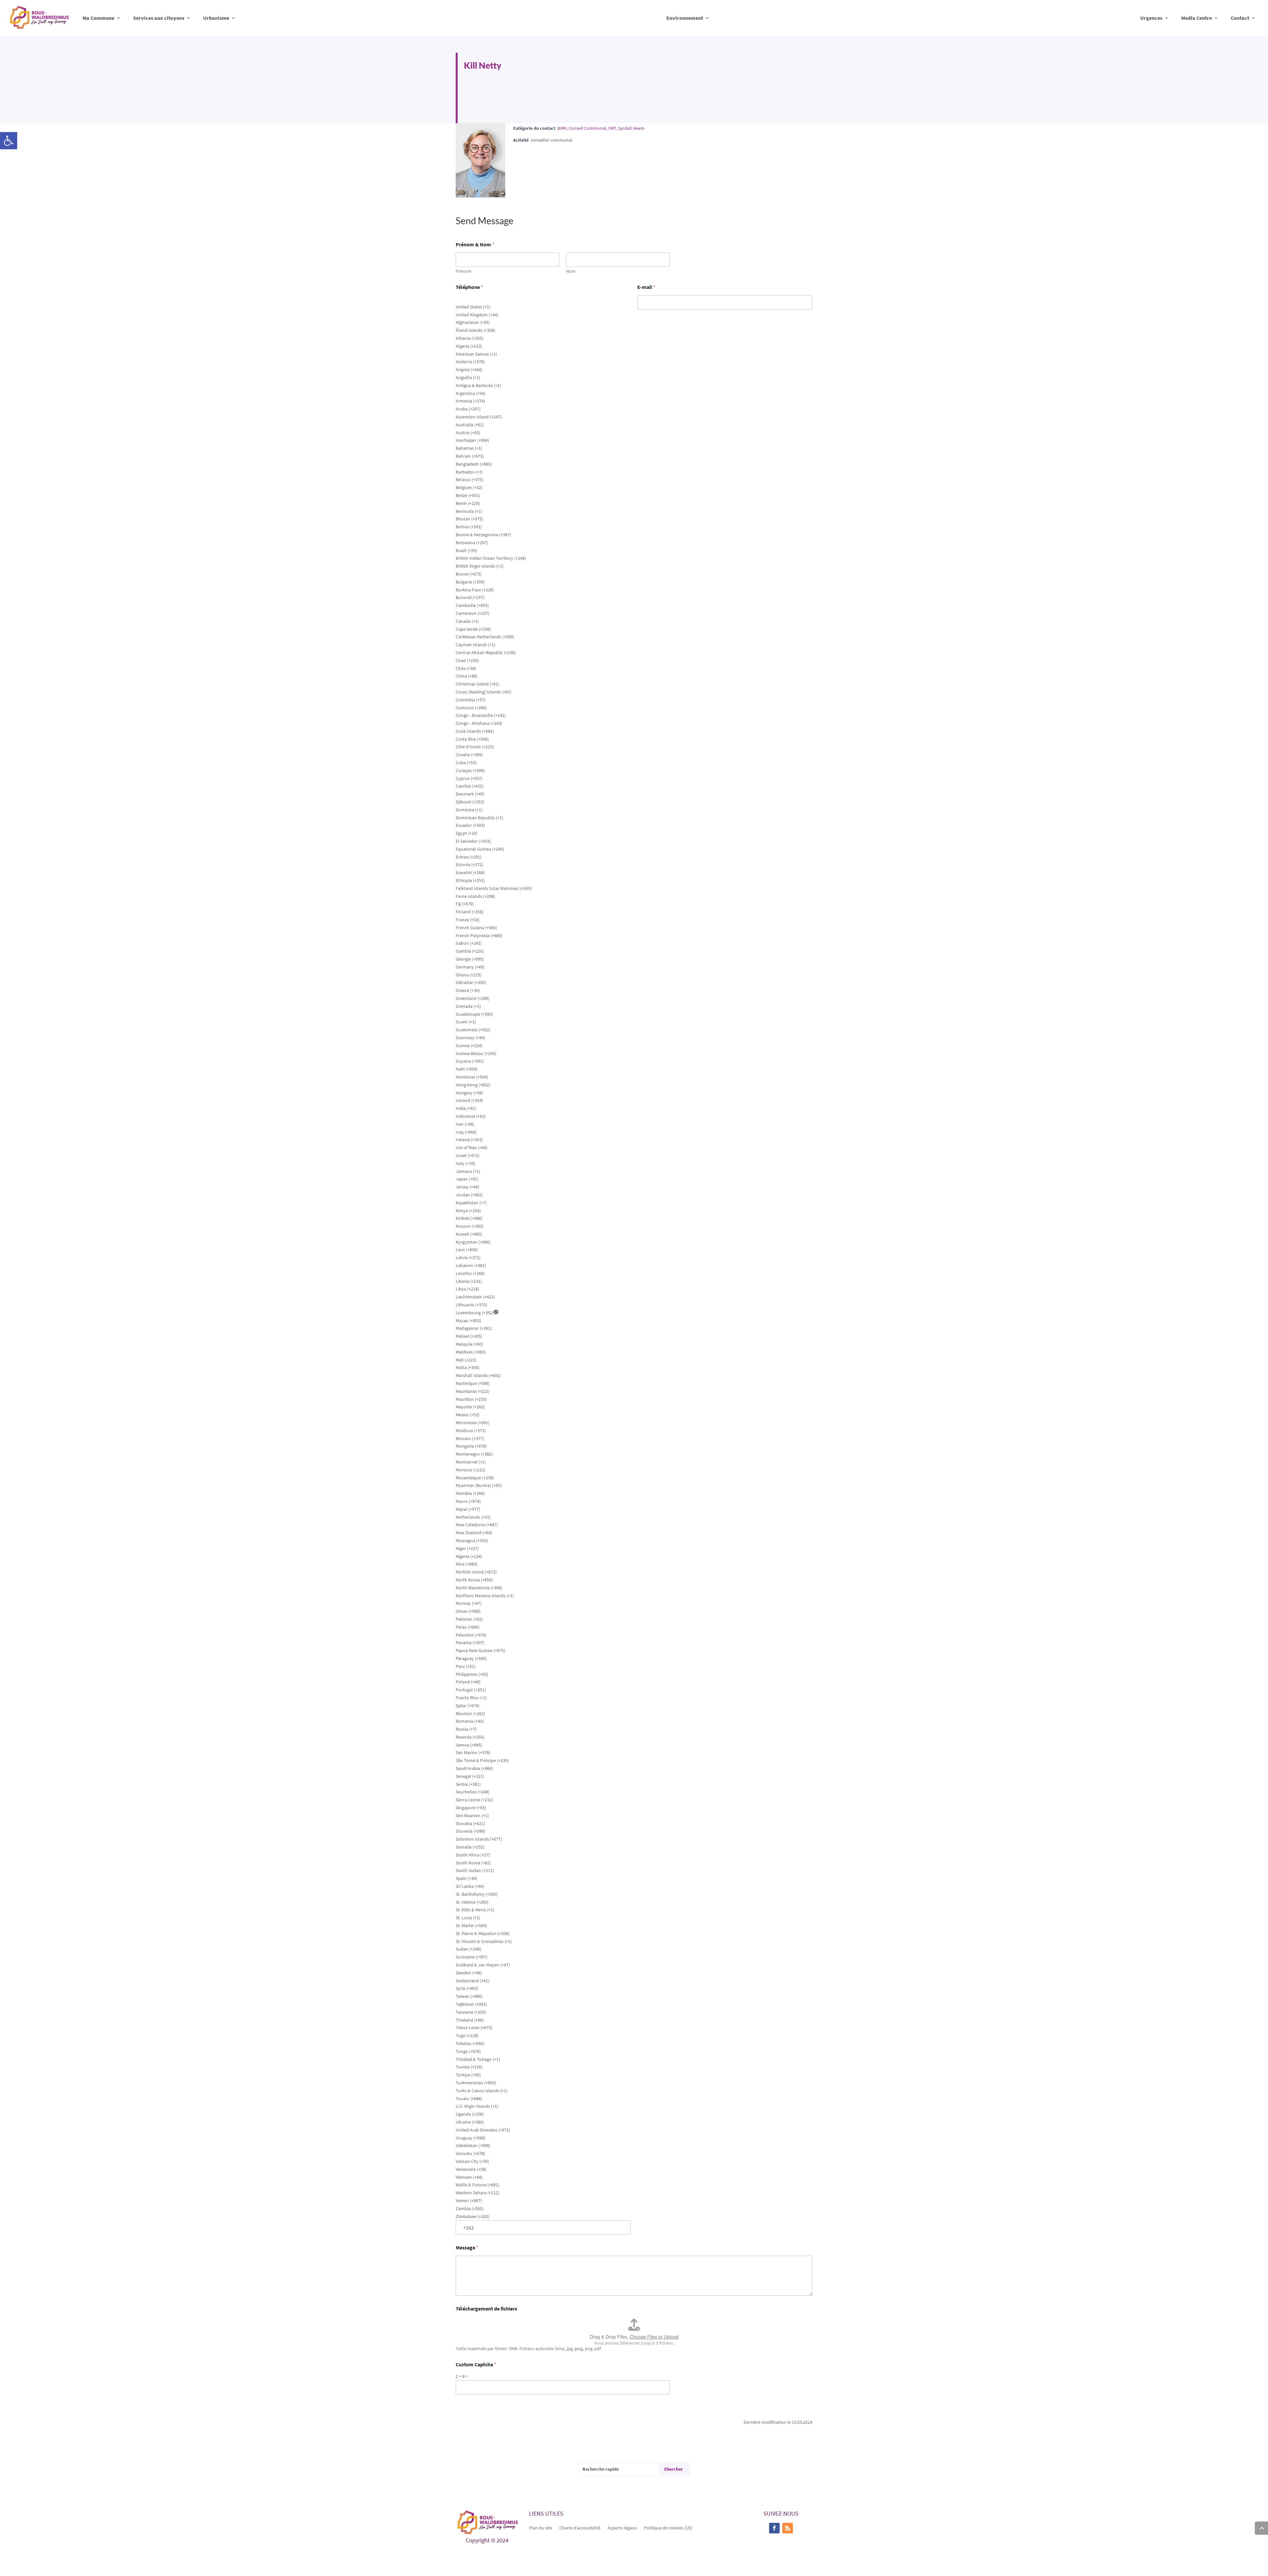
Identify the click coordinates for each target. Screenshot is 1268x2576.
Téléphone (469, 287)
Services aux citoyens (159, 18)
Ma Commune (98, 18)
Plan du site (541, 2527)
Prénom (464, 271)
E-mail (646, 287)
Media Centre (1197, 18)
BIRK (562, 128)
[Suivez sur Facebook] (774, 2528)
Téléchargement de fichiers (486, 2309)
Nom (571, 271)
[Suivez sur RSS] (788, 2528)
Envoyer (464, 2404)
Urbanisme (216, 18)
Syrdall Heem (631, 128)
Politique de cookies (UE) (668, 2527)
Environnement (685, 18)
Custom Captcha (476, 2364)
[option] (543, 307)
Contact (1240, 18)
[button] (9, 141)
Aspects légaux (622, 2527)
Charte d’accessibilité (580, 2527)
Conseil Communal (587, 128)
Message (467, 2248)
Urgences (1151, 18)
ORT (612, 128)
